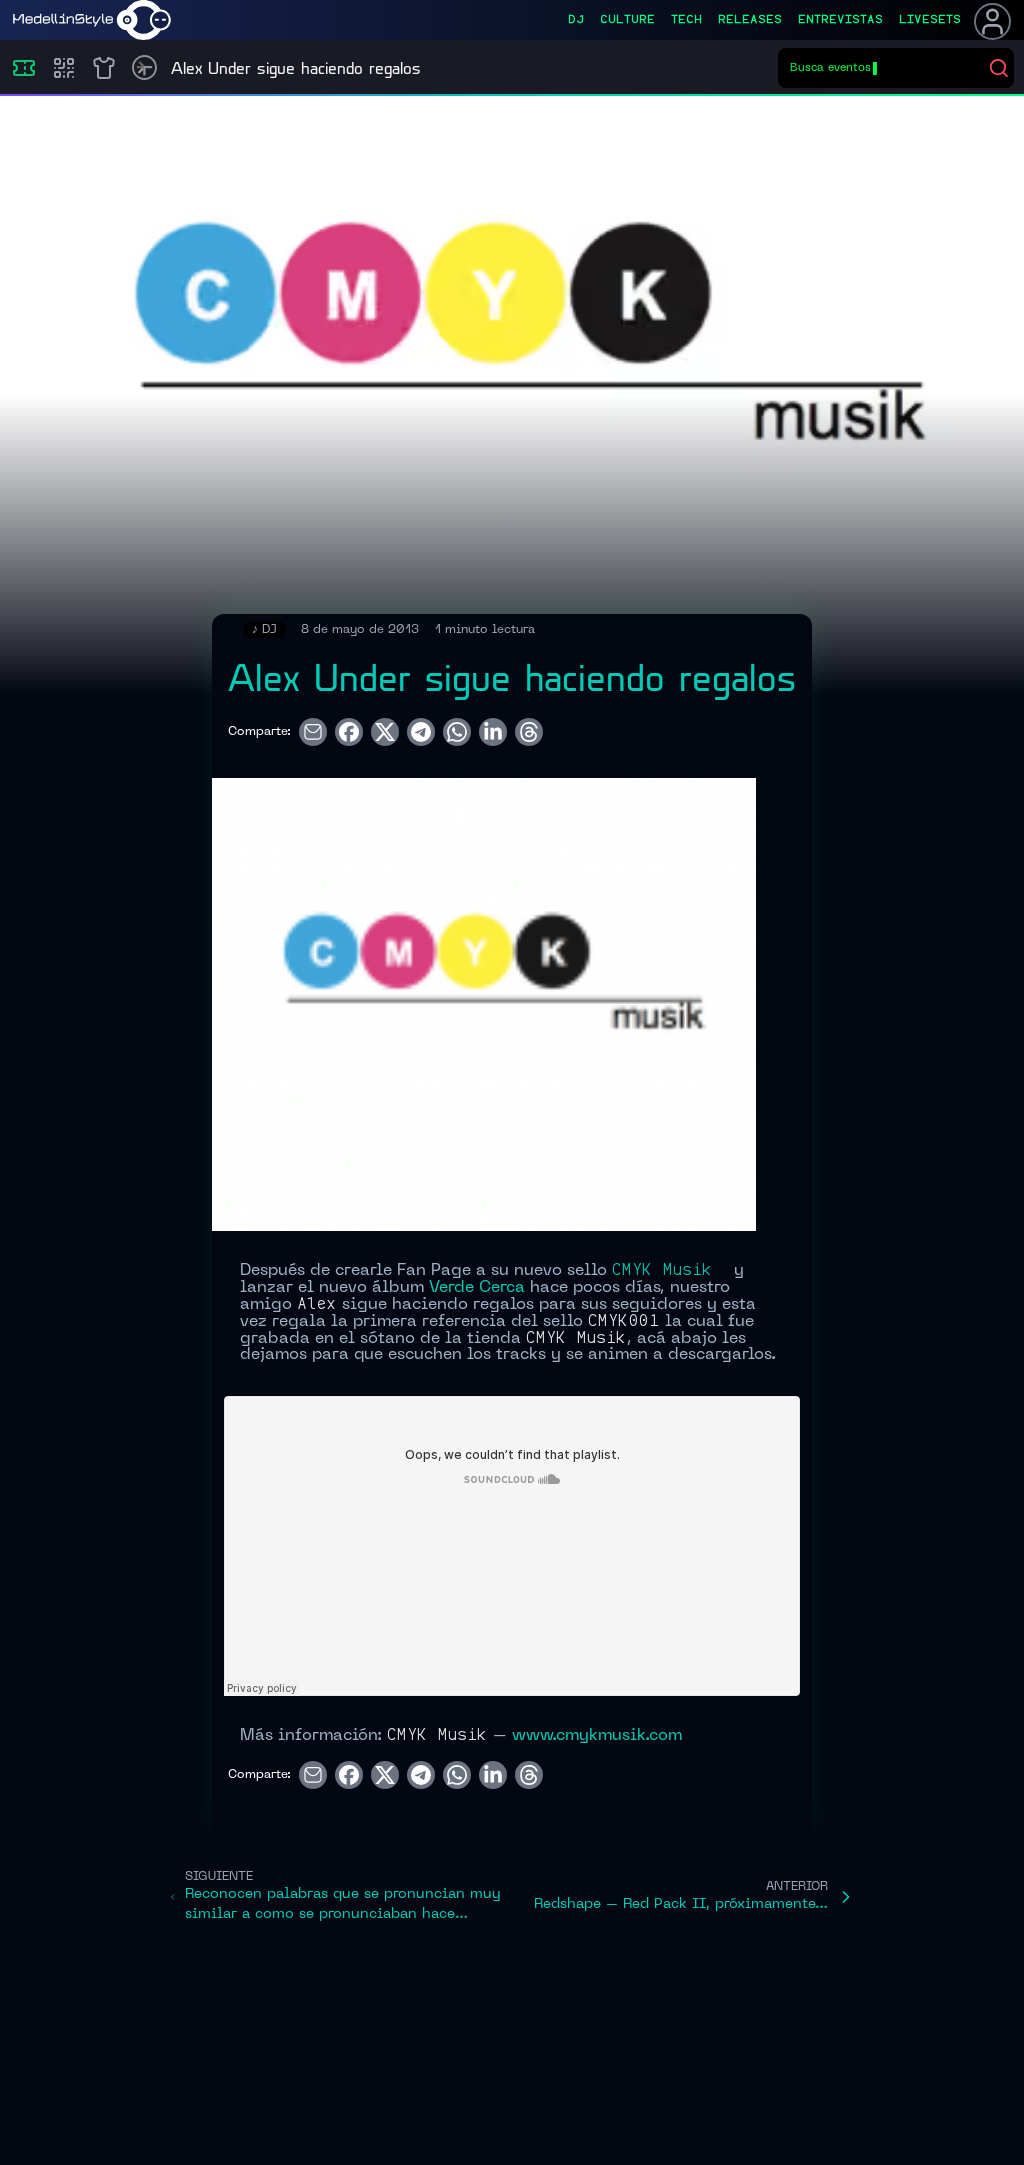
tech (686, 20)
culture (627, 20)
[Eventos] (24, 68)
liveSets (930, 20)
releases (750, 20)
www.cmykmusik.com (597, 1736)
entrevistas (840, 20)
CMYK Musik (662, 1271)
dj (576, 20)
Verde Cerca (477, 1288)
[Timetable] (144, 67)
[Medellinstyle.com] (92, 20)
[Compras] (64, 68)
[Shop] (104, 68)
